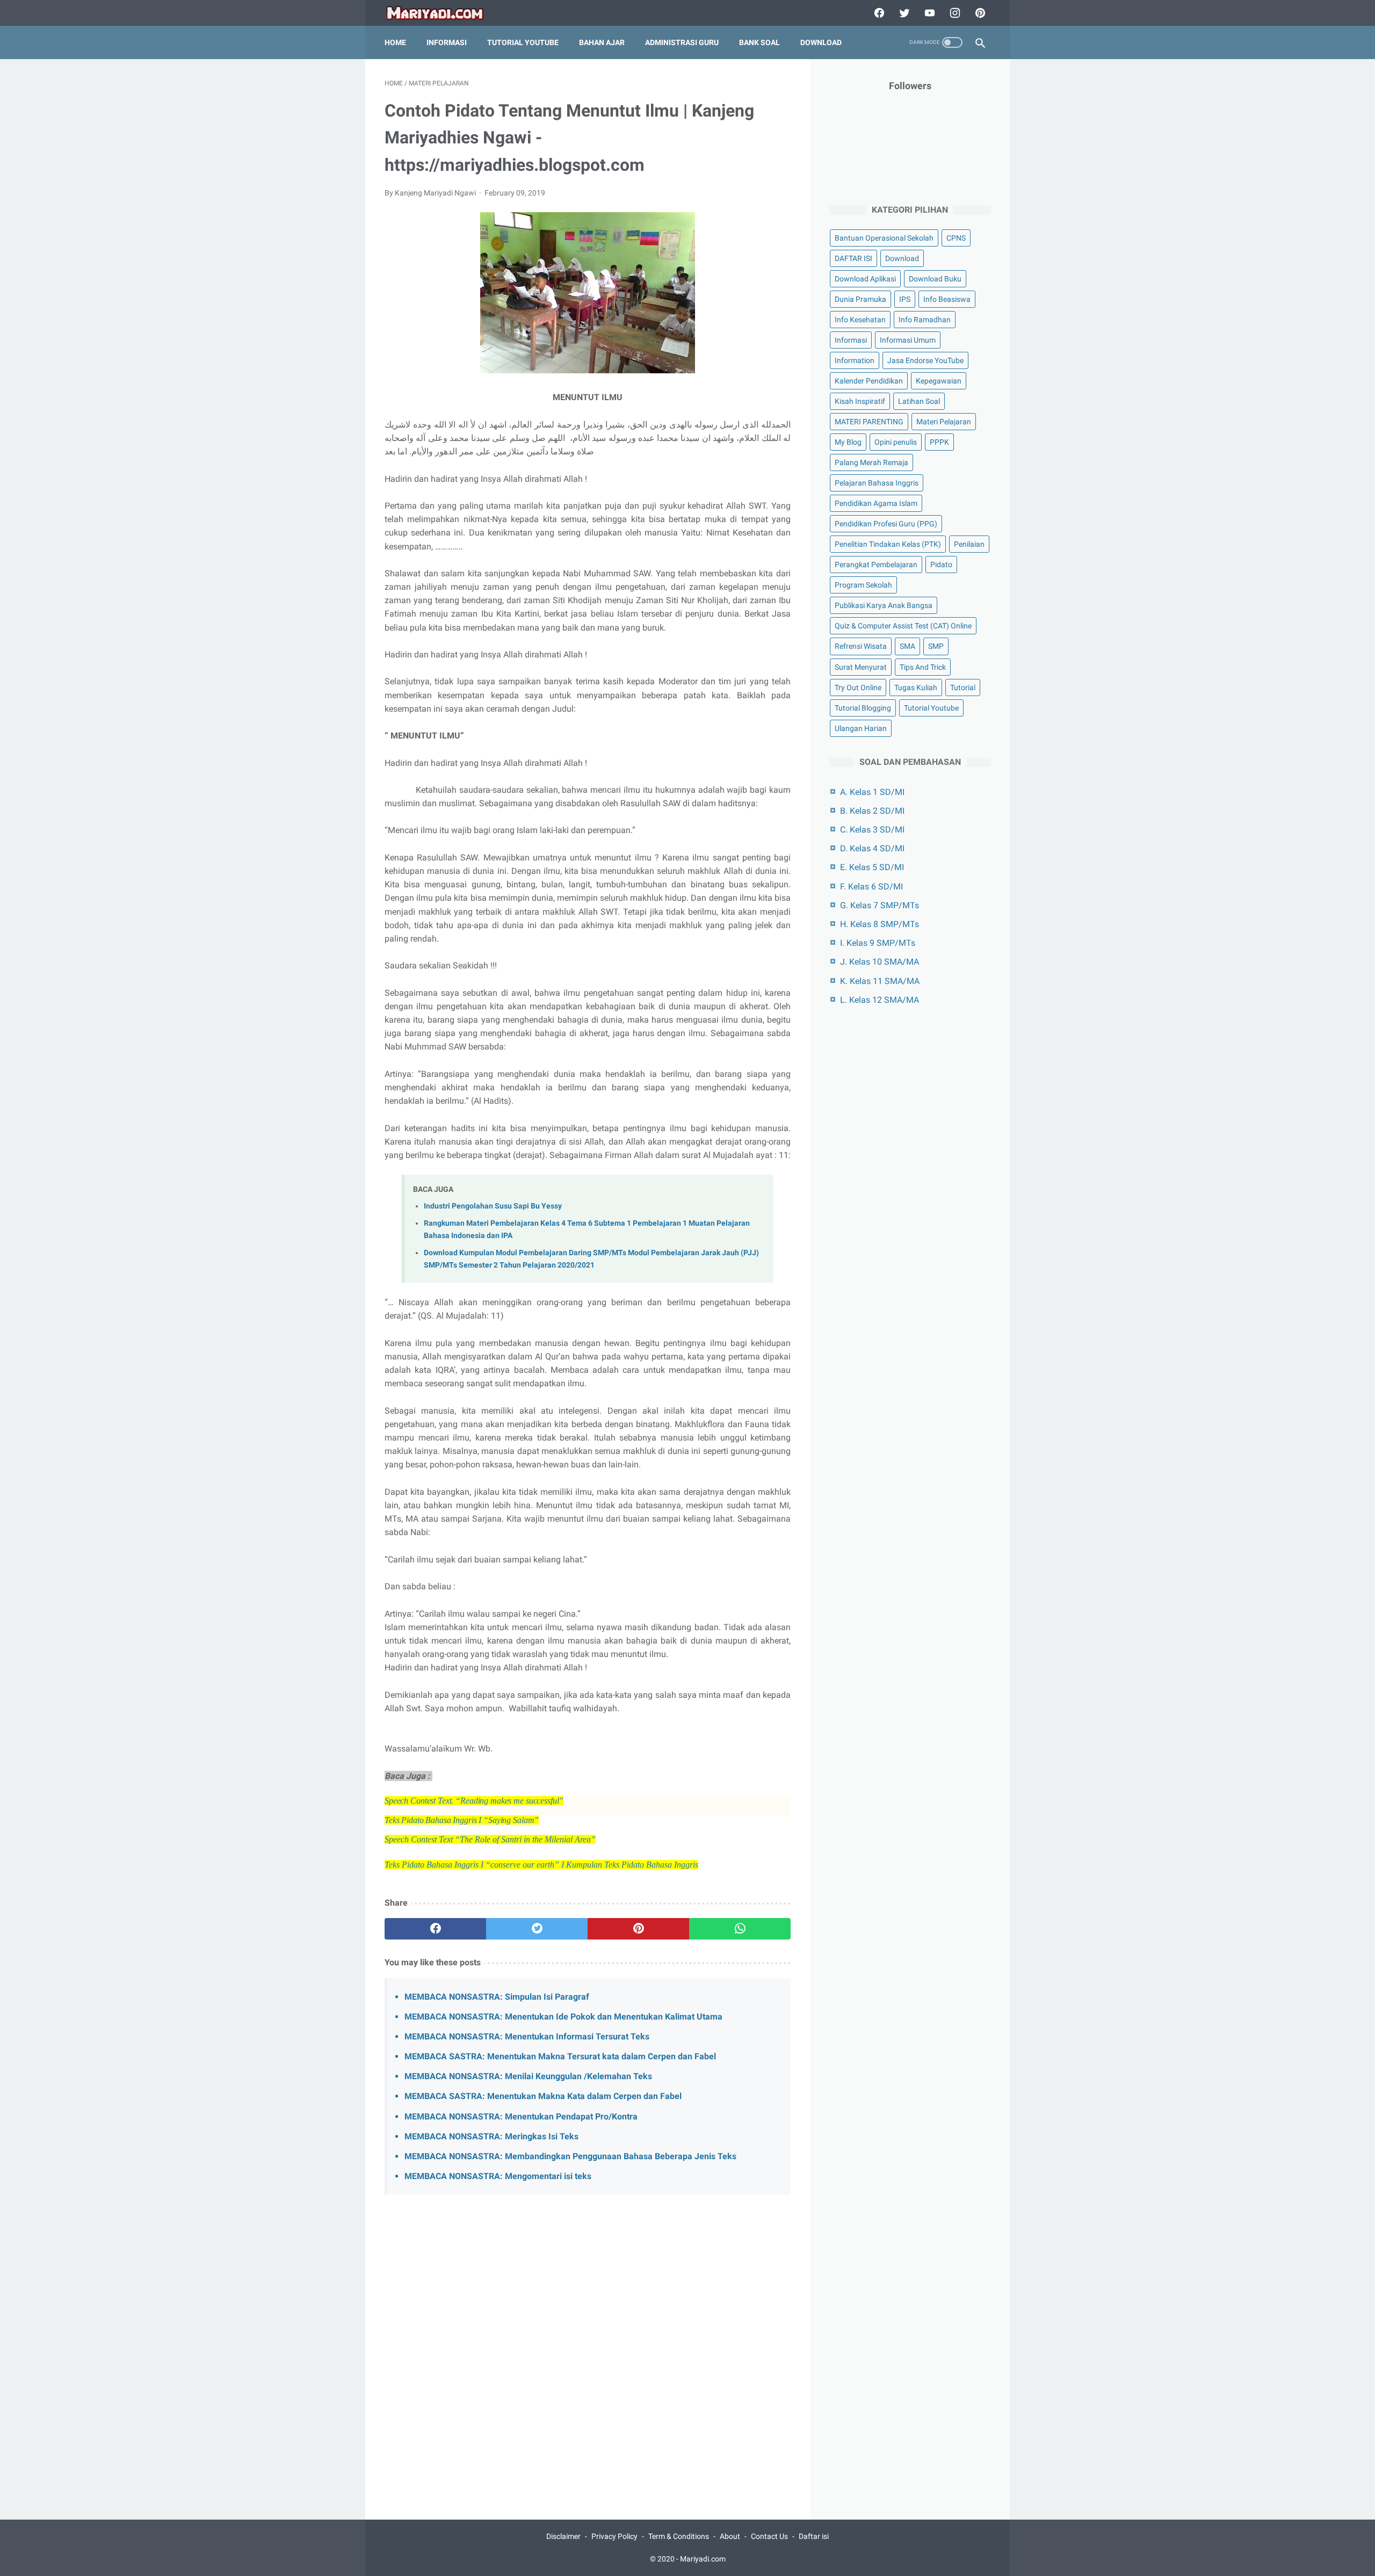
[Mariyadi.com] (442, 13)
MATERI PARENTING (869, 422)
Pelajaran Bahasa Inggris (877, 483)
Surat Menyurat (861, 667)
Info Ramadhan (925, 320)
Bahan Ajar (602, 42)
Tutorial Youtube (931, 708)
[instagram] (954, 13)
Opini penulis (896, 442)
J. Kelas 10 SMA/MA (880, 962)
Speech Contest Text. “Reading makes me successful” (474, 1801)
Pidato (941, 565)
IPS (905, 299)
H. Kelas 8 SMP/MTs (880, 924)
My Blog (848, 442)
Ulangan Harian (861, 728)
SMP (936, 646)
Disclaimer (563, 2536)
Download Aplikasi (865, 279)
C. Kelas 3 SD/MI (872, 830)
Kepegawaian (939, 381)
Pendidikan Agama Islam (876, 503)
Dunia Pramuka (860, 299)
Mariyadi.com (703, 2559)
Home (395, 42)
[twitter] (903, 13)
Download (821, 42)
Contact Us (769, 2536)
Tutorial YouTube (523, 42)
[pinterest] (979, 13)
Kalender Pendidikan (869, 381)
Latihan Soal (919, 401)
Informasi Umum (908, 340)
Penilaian (969, 544)
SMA (907, 646)
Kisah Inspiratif (860, 401)
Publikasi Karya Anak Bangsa (884, 605)
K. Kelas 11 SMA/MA (880, 981)
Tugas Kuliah (916, 688)
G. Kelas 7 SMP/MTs (880, 905)
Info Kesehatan (860, 320)
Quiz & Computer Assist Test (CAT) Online (903, 626)
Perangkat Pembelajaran (876, 565)
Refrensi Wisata (861, 646)
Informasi (447, 42)
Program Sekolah (863, 585)
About (730, 2536)
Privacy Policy (614, 2536)
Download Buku (935, 279)
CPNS (956, 238)
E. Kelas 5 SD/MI (872, 867)
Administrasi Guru (682, 42)
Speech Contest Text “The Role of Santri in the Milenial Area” (490, 1839)
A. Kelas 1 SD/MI (872, 792)
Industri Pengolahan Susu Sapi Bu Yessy (493, 1206)
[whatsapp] (740, 1929)
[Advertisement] (588, 2327)
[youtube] (928, 13)
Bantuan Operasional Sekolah (884, 238)
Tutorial (963, 688)
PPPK (939, 442)
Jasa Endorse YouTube (925, 360)
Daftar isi (814, 2536)
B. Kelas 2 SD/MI (872, 811)
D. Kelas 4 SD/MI (872, 848)
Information (855, 360)
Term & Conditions (679, 2536)
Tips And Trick (923, 667)
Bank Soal (759, 42)
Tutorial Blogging (863, 708)
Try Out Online (858, 688)
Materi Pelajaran (944, 422)
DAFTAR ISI (853, 258)
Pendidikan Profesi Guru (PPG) (886, 524)
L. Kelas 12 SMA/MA (880, 1000)
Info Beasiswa (947, 299)
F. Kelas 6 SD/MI (871, 887)
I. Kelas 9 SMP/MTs (878, 943)
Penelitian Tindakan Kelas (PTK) (888, 544)
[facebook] (878, 13)
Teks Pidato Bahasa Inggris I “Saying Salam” (462, 1820)
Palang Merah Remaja (871, 462)
